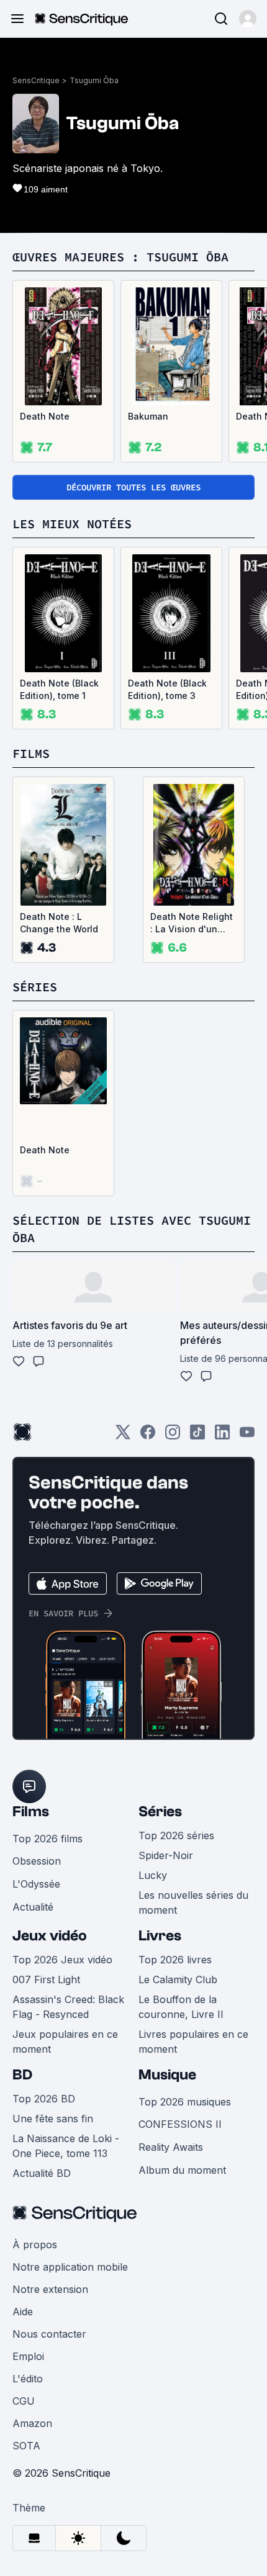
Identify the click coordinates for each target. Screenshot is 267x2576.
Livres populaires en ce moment (193, 2042)
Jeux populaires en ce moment (65, 2042)
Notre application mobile (70, 2267)
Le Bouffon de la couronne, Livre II (181, 2007)
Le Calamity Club (178, 1979)
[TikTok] (197, 1436)
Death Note (45, 416)
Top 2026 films (48, 1839)
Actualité (33, 1907)
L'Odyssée (36, 1884)
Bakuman (148, 416)
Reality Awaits (171, 2147)
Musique (167, 2075)
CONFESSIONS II (180, 2124)
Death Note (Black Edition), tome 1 (59, 689)
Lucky (153, 1875)
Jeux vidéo (50, 1936)
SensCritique (36, 80)
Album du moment (182, 2170)
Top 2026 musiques (185, 2102)
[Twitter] (123, 1436)
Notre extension (50, 2289)
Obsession (37, 1861)
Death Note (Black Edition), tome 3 (167, 689)
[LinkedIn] (222, 1436)
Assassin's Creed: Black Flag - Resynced (68, 2007)
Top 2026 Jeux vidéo (62, 1960)
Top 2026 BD (44, 2099)
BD (22, 2075)
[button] (248, 19)
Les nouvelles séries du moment (193, 1903)
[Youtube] (247, 1436)
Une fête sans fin (53, 2119)
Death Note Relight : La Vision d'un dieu (192, 923)
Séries (160, 1812)
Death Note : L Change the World (59, 923)
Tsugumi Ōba (94, 80)
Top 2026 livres (175, 1960)
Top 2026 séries (176, 1835)
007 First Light (46, 1979)
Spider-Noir (166, 1855)
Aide (23, 2312)
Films (31, 1812)
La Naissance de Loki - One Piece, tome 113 (66, 2146)
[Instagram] (173, 1436)
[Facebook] (148, 1436)
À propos (35, 2245)
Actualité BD (42, 2173)
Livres (160, 1936)
